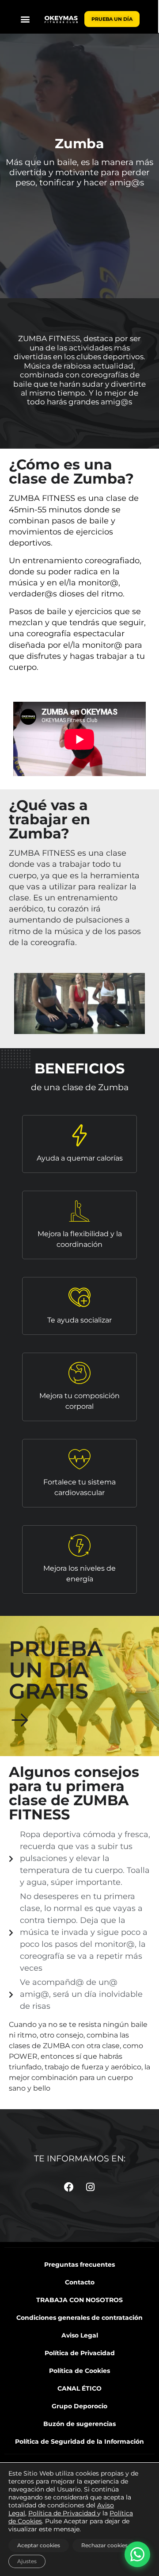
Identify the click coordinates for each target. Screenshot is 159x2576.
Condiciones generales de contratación (79, 2318)
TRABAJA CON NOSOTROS (79, 2300)
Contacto (80, 2282)
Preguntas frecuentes (79, 2265)
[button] (25, 19)
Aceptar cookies (39, 2545)
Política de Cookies (79, 2371)
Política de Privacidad (80, 2353)
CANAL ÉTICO (79, 2388)
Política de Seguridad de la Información (79, 2441)
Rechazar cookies (104, 2545)
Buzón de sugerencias (79, 2424)
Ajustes (27, 2561)
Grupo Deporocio (79, 2406)
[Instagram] (91, 2187)
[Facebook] (69, 2187)
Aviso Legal (80, 2335)
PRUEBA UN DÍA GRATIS (56, 1670)
